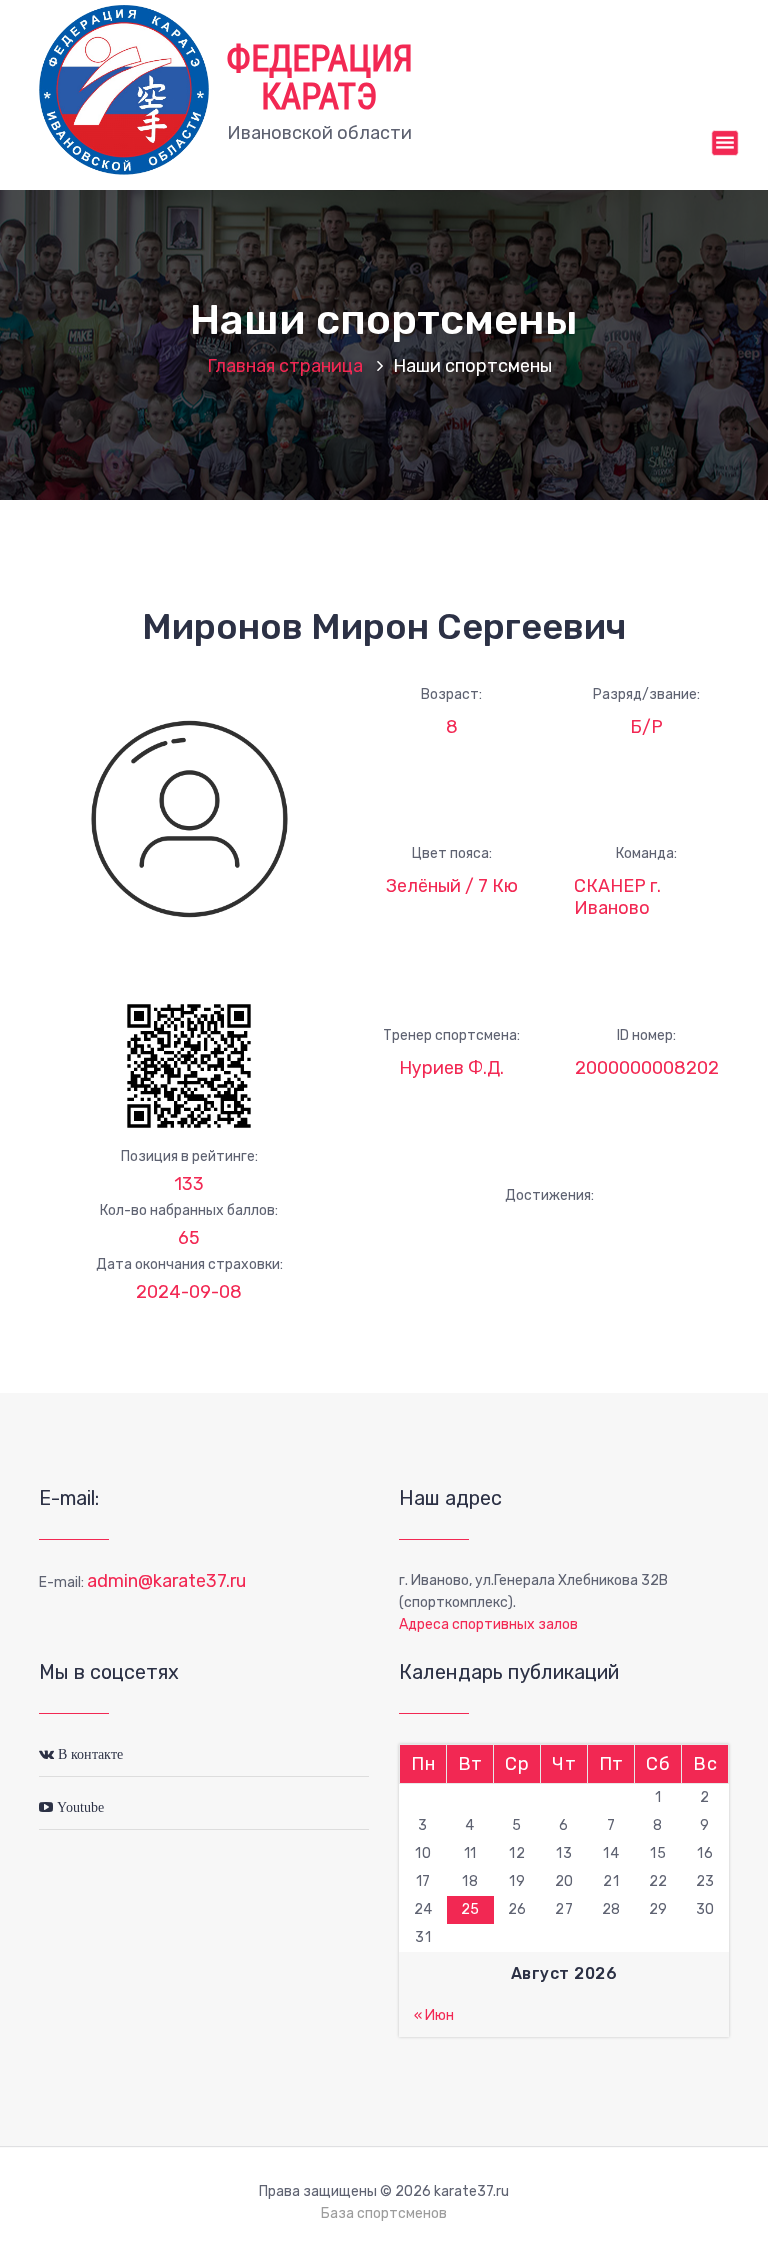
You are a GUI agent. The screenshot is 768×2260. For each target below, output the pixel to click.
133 (189, 1184)
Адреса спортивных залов (488, 1624)
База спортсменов (384, 2213)
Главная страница (285, 366)
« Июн (434, 2015)
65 (189, 1238)
